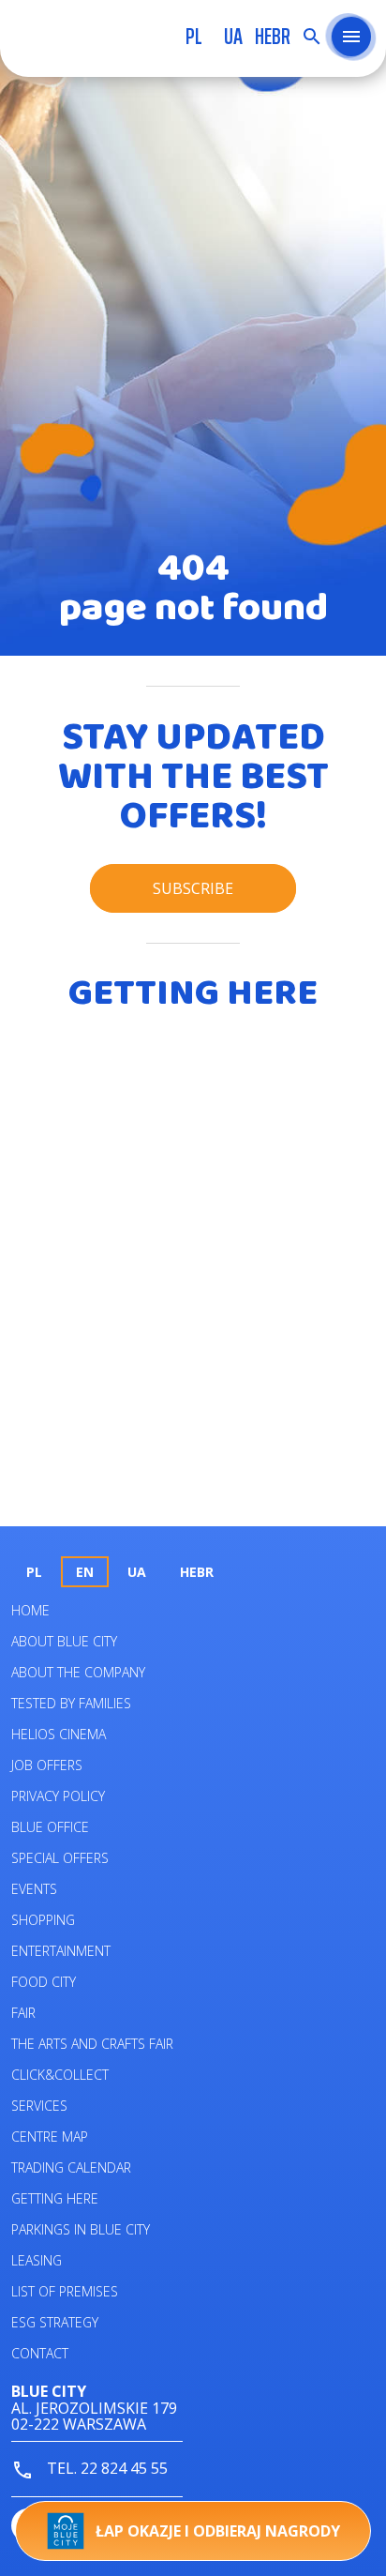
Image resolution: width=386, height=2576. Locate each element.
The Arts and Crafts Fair (92, 2044)
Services (39, 2106)
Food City (44, 1982)
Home (30, 1610)
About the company (78, 1672)
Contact (40, 2353)
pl (194, 37)
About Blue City (64, 1641)
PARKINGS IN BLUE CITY (81, 2229)
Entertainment (61, 1951)
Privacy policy (58, 1796)
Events (34, 1889)
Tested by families (71, 1703)
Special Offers (60, 1858)
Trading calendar (71, 2167)
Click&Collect (60, 2075)
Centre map (50, 2137)
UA (233, 37)
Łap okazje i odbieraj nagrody (218, 2531)
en (85, 1572)
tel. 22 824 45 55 (105, 2468)
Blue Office (50, 1827)
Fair (23, 2013)
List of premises (65, 2291)
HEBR (273, 37)
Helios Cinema (59, 1734)
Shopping (43, 1920)
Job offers (47, 1765)
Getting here (55, 2198)
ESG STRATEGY (55, 2322)
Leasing (37, 2260)
